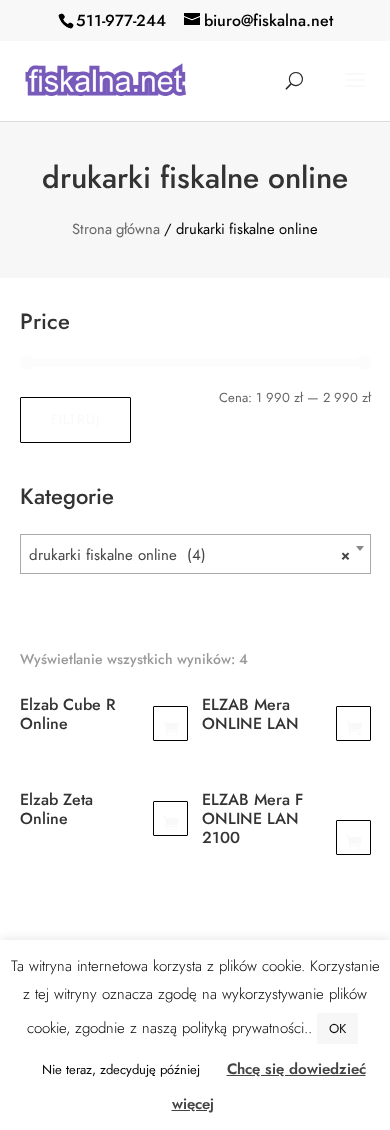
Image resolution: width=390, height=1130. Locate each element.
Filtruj (75, 419)
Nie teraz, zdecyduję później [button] (121, 1069)
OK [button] (337, 1028)
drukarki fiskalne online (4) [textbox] (189, 555)
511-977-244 (121, 20)
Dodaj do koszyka (170, 723)
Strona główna (116, 229)
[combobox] (195, 554)
